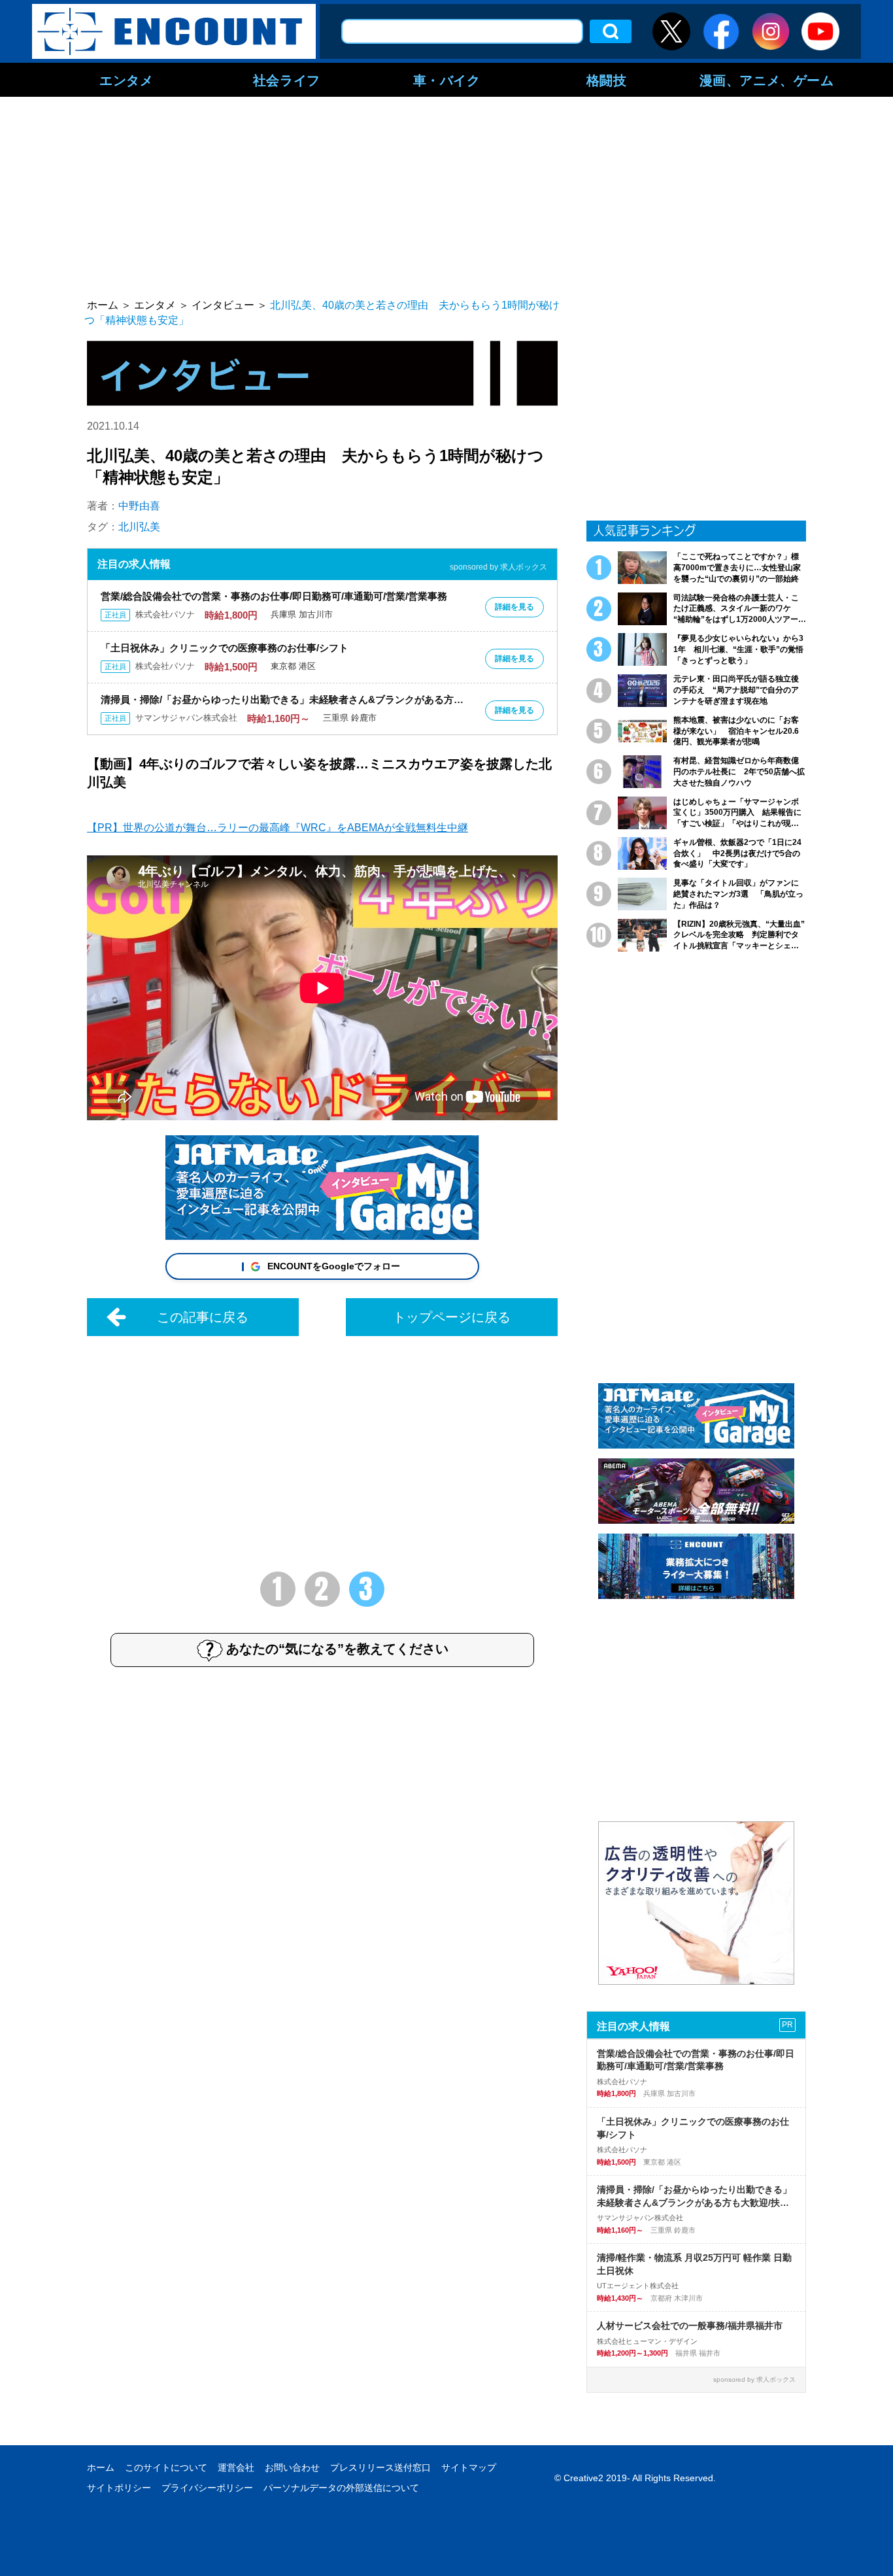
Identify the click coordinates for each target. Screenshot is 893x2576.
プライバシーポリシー (207, 2488)
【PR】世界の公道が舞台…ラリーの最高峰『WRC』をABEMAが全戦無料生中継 (278, 828)
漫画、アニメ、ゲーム (767, 80)
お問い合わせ (292, 2467)
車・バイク (447, 80)
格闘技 (607, 80)
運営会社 (236, 2467)
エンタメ (126, 80)
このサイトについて (166, 2467)
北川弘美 (139, 527)
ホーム (101, 2467)
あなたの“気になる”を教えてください (337, 1649)
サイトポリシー (119, 2488)
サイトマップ (469, 2467)
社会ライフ (287, 80)
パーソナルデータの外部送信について (341, 2488)
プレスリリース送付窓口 (380, 2467)
